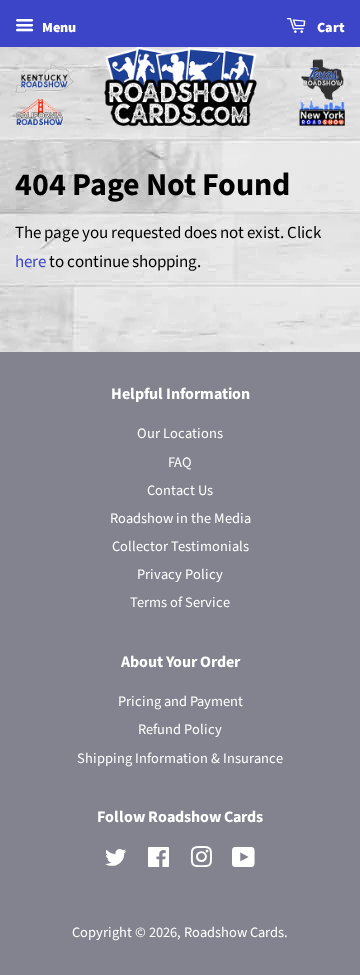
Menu (57, 28)
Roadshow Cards (234, 932)
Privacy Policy (180, 574)
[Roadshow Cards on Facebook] (158, 861)
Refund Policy (180, 729)
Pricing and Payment (180, 701)
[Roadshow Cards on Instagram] (201, 861)
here (30, 262)
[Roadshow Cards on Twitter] (116, 861)
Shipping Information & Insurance (180, 758)
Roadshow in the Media (180, 518)
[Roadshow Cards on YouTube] (243, 861)
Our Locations (180, 433)
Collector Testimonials (180, 546)
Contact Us (180, 490)
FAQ (180, 462)
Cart (329, 28)
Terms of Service (180, 602)
